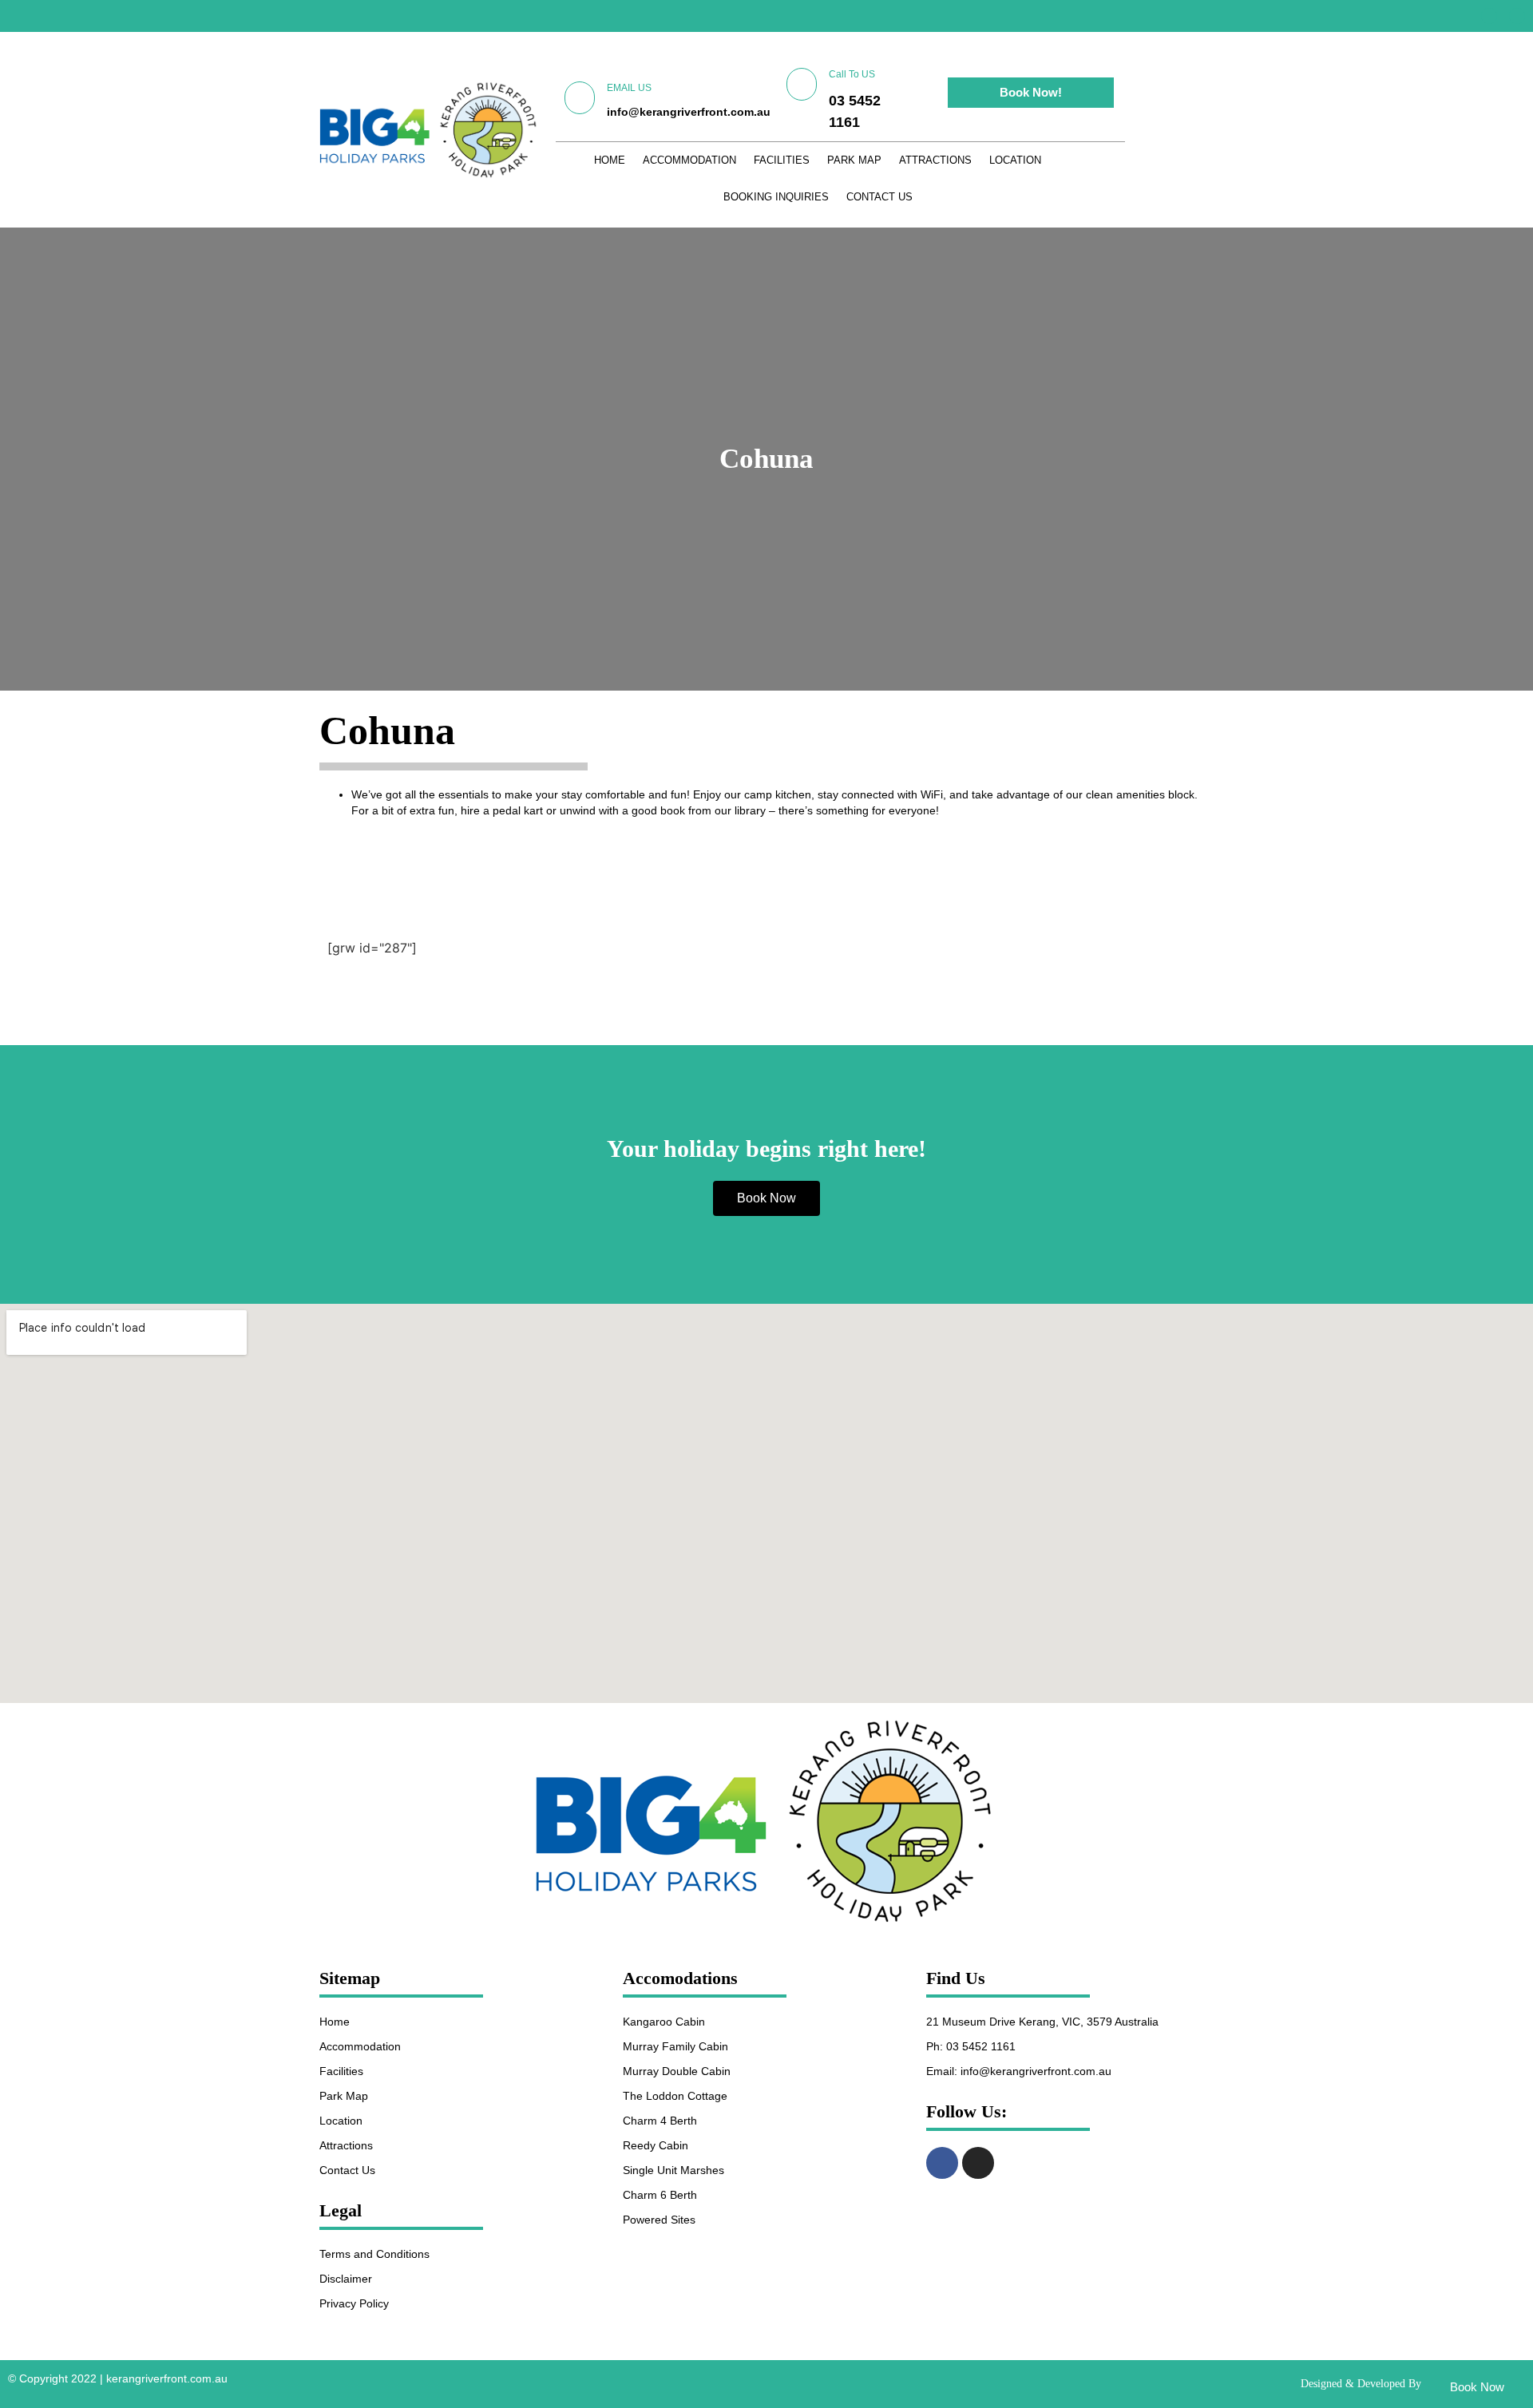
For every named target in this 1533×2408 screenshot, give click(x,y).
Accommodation (689, 160)
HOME (610, 160)
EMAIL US (629, 88)
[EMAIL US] (580, 98)
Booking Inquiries (776, 197)
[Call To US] (802, 84)
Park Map (854, 160)
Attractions (935, 160)
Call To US (852, 74)
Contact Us (879, 197)
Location (1015, 160)
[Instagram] (1517, 16)
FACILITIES (782, 160)
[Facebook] (1489, 16)
